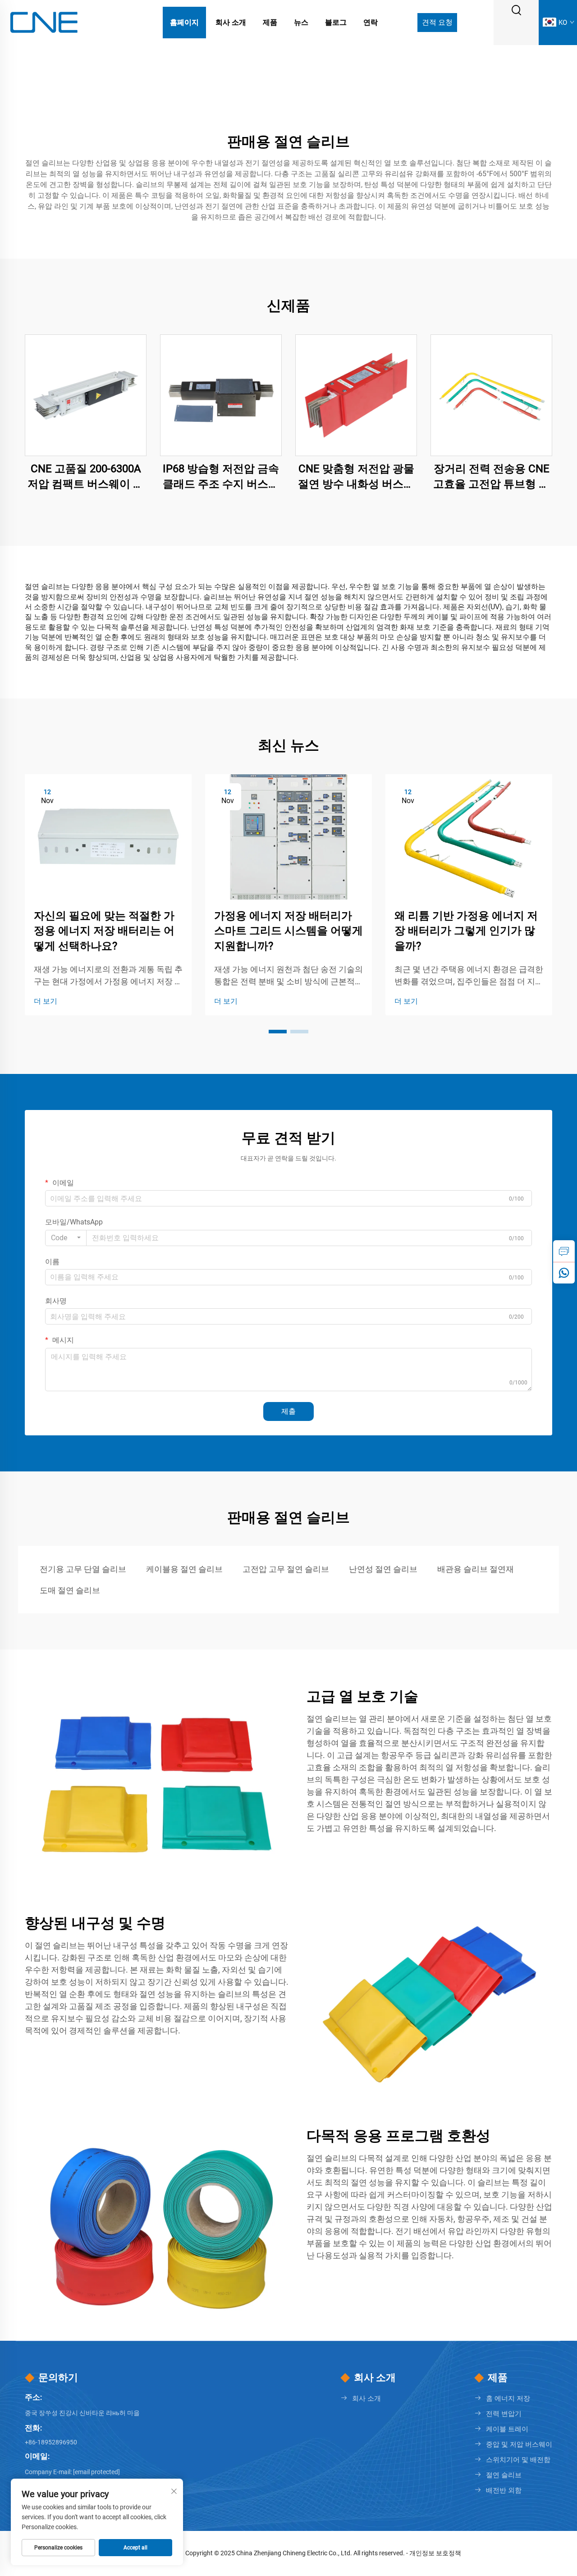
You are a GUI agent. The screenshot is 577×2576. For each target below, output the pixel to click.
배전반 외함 (504, 2490)
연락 (371, 22)
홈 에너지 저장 (508, 2398)
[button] (278, 1032)
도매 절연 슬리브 (70, 1590)
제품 (270, 22)
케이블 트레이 (507, 2429)
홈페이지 (184, 22)
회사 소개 (231, 22)
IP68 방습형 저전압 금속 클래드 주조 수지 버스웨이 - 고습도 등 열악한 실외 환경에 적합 (221, 477)
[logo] (44, 22)
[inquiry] (564, 1251)
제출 (288, 1411)
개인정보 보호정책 (435, 2553)
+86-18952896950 (51, 2442)
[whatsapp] (564, 1273)
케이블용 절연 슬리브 (184, 1569)
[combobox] (66, 1238)
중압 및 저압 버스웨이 (519, 2444)
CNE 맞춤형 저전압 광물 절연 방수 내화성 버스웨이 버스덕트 (356, 477)
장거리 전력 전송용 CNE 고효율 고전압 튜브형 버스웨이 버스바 (491, 477)
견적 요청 (437, 22)
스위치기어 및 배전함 (518, 2460)
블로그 (336, 22)
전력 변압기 (504, 2414)
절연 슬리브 (504, 2475)
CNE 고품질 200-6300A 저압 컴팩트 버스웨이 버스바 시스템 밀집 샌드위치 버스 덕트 (86, 477)
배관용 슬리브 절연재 (476, 1569)
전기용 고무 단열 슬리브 (83, 1569)
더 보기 (46, 1001)
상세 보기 (86, 395)
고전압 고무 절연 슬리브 (286, 1569)
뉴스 (301, 22)
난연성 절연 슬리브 (383, 1569)
